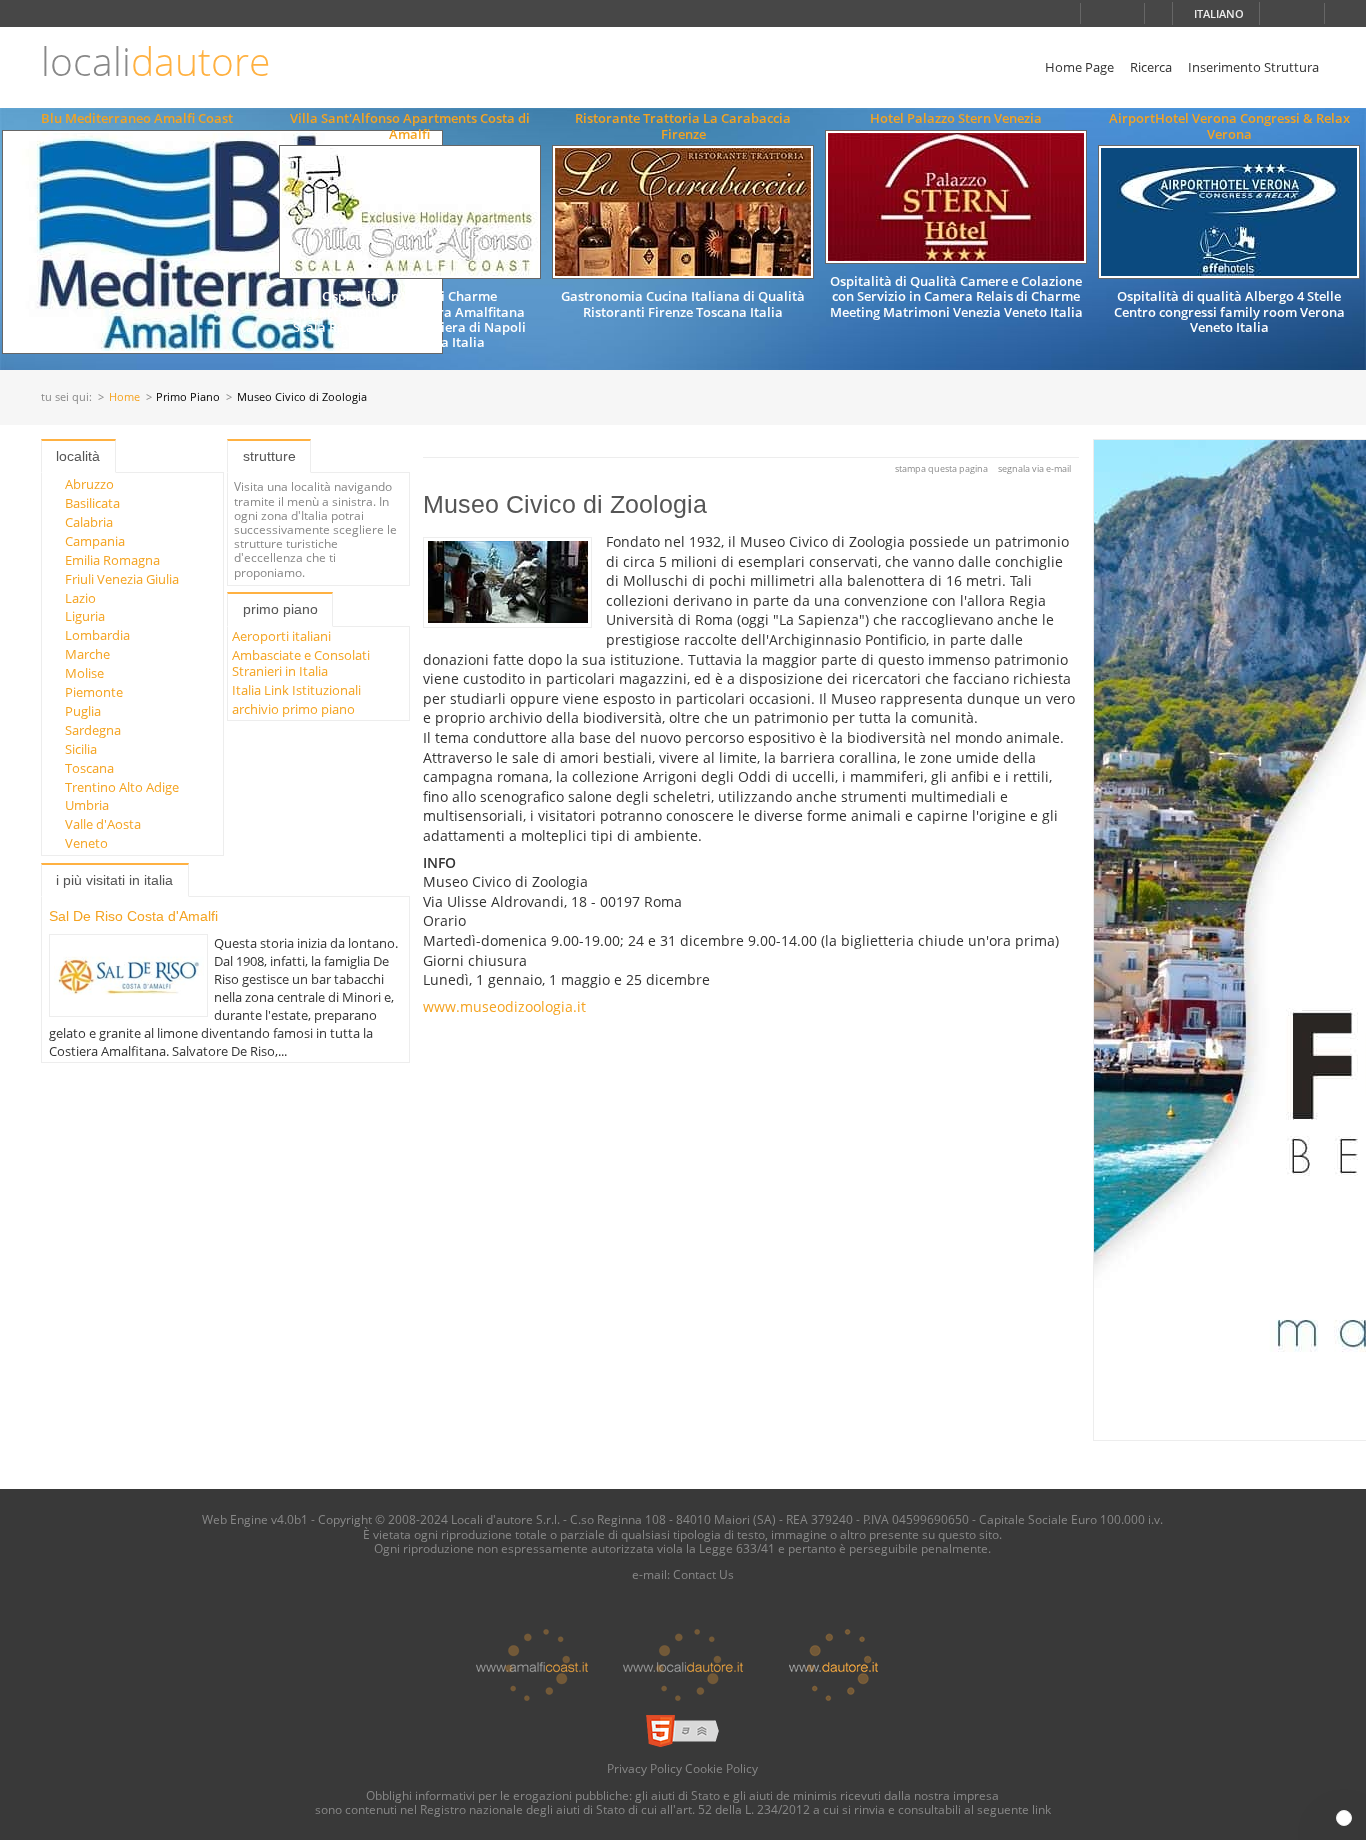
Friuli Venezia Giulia (122, 579)
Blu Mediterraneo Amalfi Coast (137, 118)
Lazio (80, 598)
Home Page (1079, 67)
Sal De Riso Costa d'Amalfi (133, 916)
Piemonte (94, 692)
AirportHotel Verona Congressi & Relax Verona (1229, 125)
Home (124, 397)
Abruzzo (89, 484)
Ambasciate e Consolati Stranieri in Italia (301, 662)
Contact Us (703, 1574)
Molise (84, 673)
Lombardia (97, 635)
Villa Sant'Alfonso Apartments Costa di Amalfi (410, 125)
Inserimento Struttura (1253, 67)
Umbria (87, 805)
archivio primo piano (293, 709)
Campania (95, 541)
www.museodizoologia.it (504, 1006)
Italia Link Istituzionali (296, 690)
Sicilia (81, 749)
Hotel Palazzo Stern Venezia (956, 118)
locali (155, 61)
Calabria (89, 522)
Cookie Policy (721, 1768)
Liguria (85, 616)
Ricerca (1151, 67)
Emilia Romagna (112, 560)
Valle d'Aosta (103, 824)
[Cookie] (1344, 1818)
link (1041, 1809)
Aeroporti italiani (281, 636)
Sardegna (93, 730)
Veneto (86, 843)
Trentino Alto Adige (122, 787)
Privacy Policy (644, 1768)
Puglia (83, 711)
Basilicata (92, 503)
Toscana (89, 768)
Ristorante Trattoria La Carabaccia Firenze (683, 125)
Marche (87, 654)
